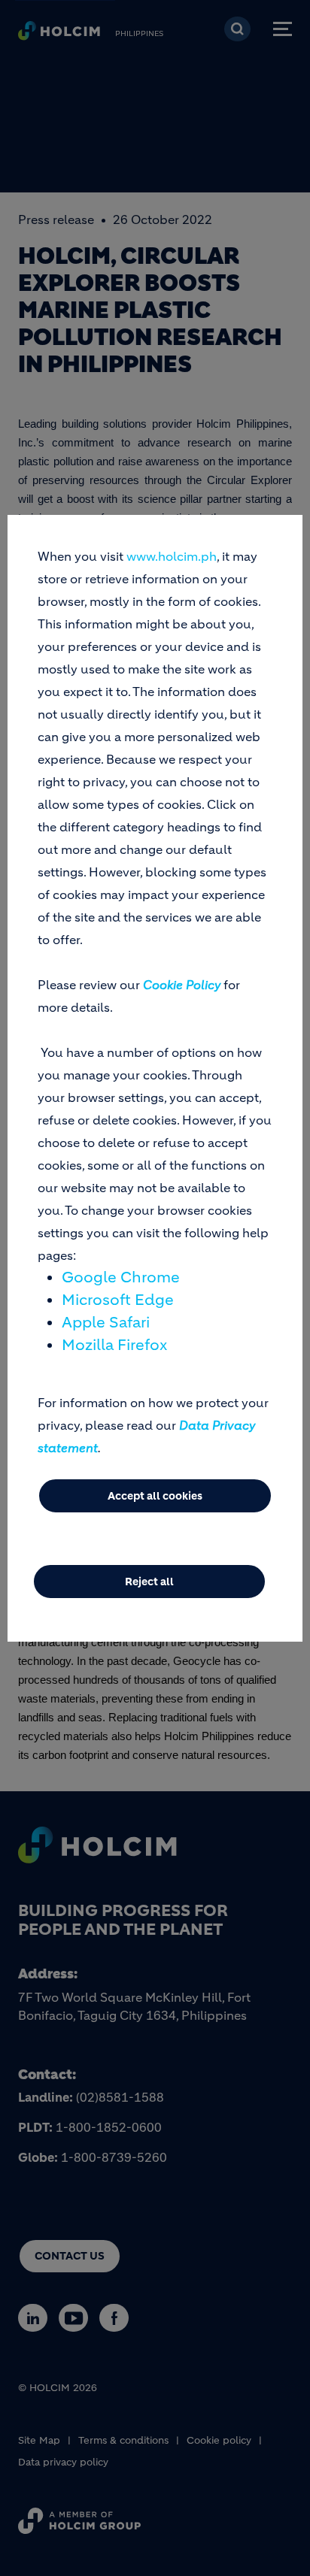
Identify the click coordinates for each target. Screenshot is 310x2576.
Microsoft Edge (118, 1300)
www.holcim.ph (172, 556)
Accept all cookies (155, 1496)
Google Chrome (121, 1277)
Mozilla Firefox (114, 1345)
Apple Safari (106, 1323)
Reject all (149, 1582)
